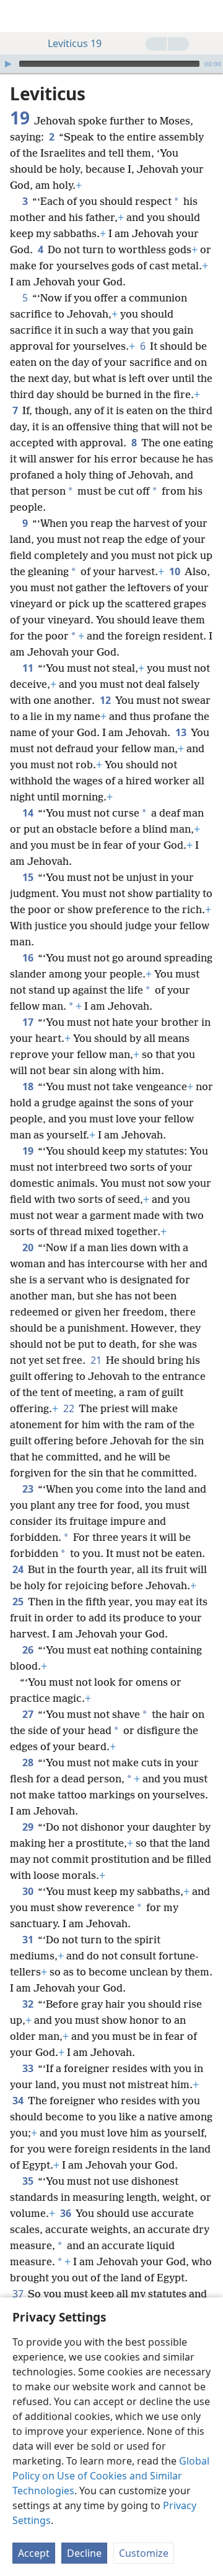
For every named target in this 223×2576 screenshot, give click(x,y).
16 (29, 958)
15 (29, 877)
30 (29, 1891)
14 (29, 813)
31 (29, 1940)
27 (29, 1714)
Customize (144, 2553)
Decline (84, 2553)
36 (67, 2213)
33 (29, 2068)
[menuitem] (19, 16)
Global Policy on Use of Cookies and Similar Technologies (111, 2476)
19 (29, 1151)
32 (29, 2004)
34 (19, 2101)
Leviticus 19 (75, 43)
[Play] (8, 64)
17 (29, 1022)
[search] (208, 16)
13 (182, 732)
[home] (19, 16)
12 (106, 700)
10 (176, 571)
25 (19, 1602)
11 (29, 668)
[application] (111, 64)
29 (29, 1827)
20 (29, 1247)
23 (29, 1489)
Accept (34, 2553)
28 (29, 1763)
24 (19, 1569)
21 (97, 1360)
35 (29, 2181)
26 (29, 1650)
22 (70, 1408)
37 (19, 2294)
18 (29, 1086)
